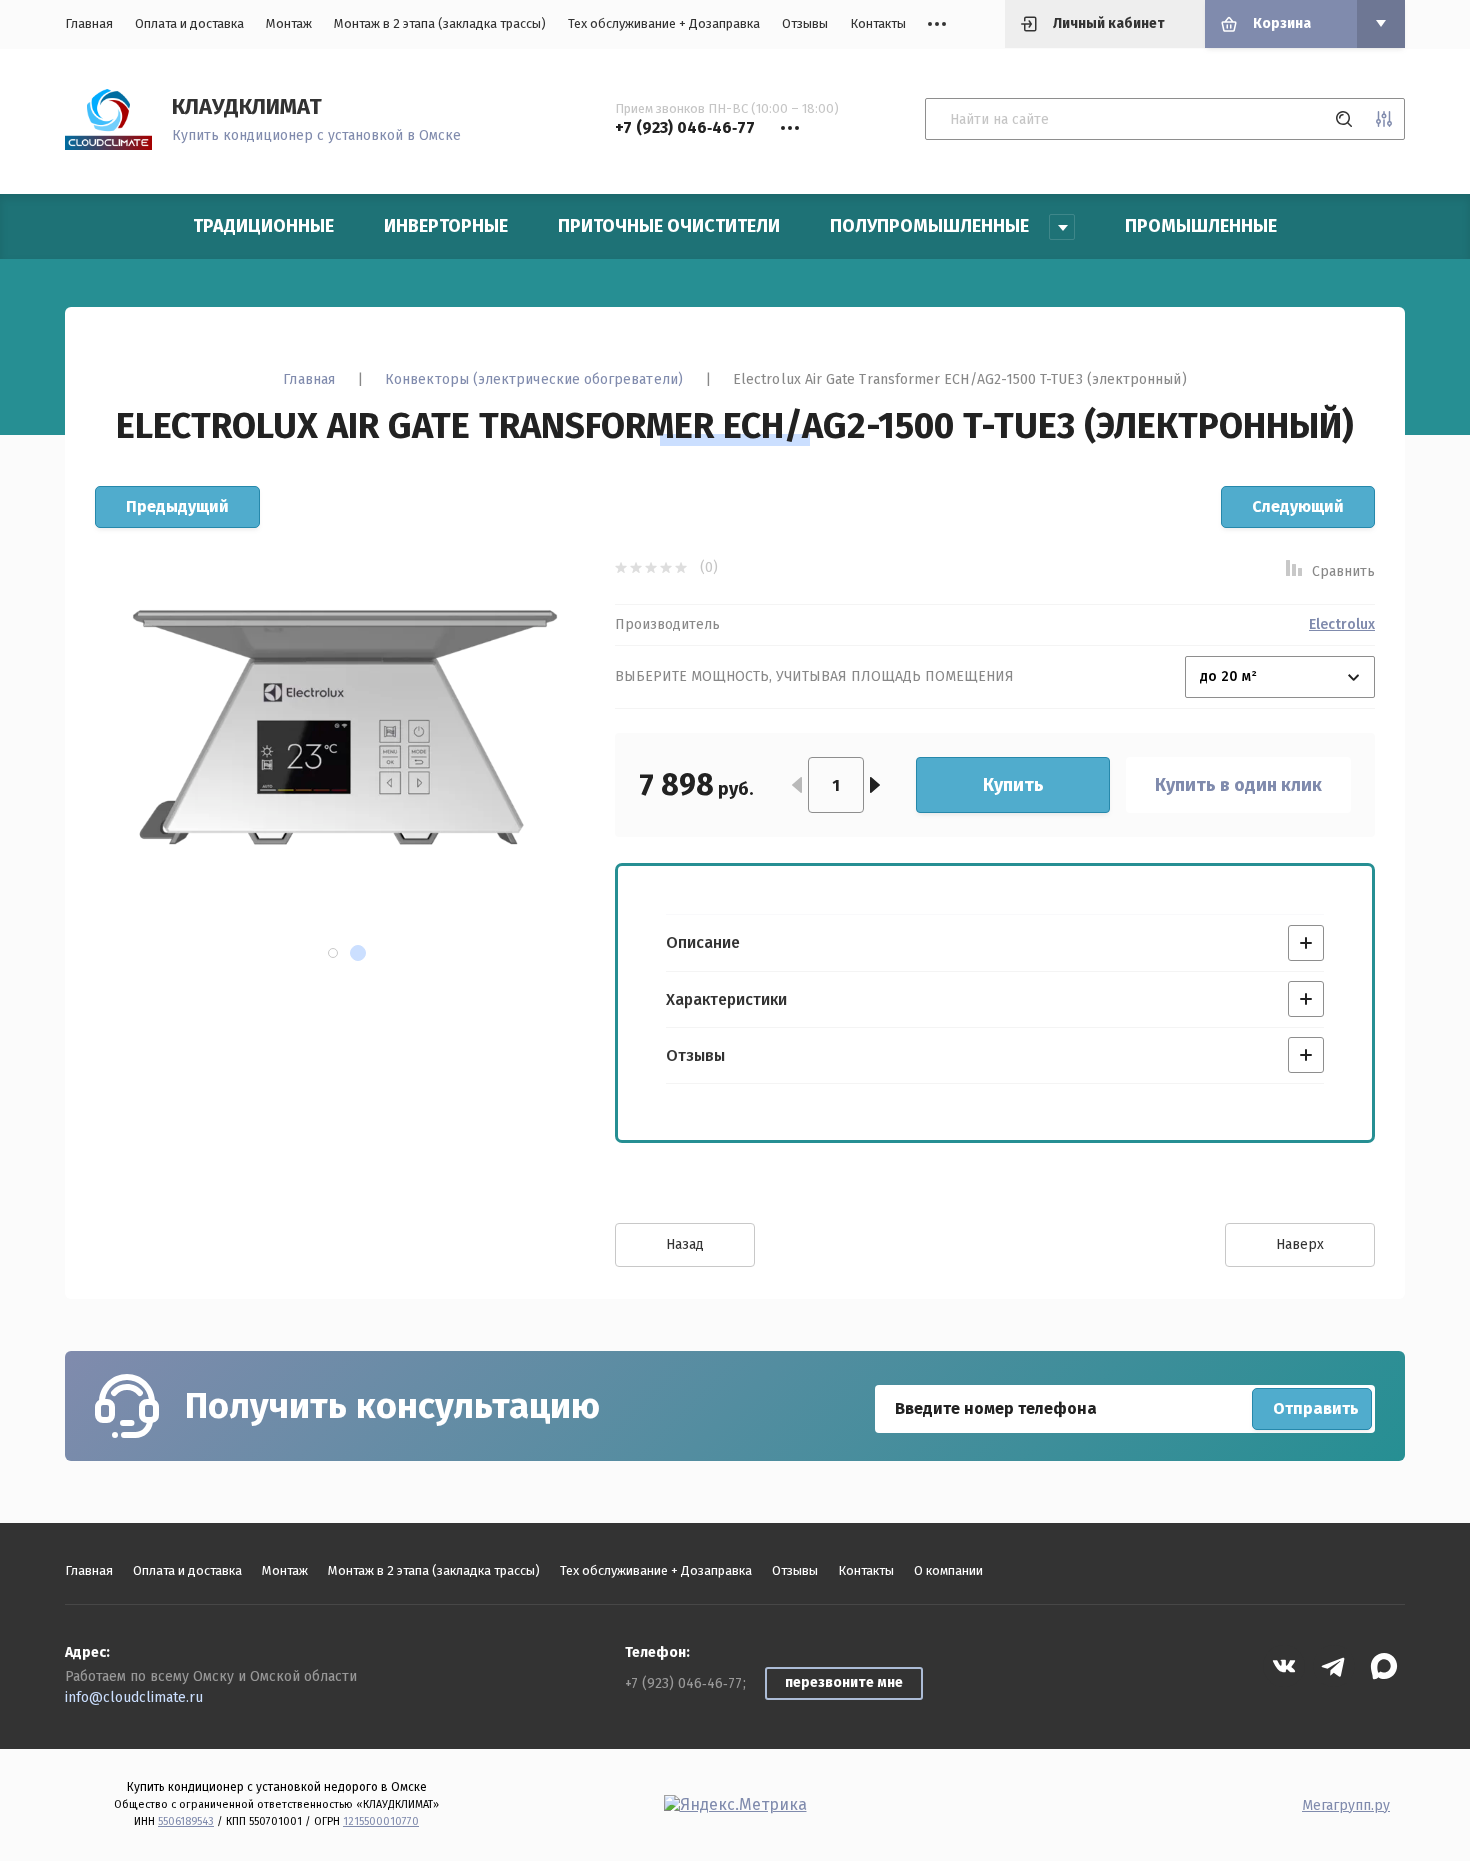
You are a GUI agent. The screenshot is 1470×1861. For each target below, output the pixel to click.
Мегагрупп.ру (1346, 1805)
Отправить (1316, 1408)
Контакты (878, 23)
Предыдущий (177, 506)
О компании (948, 1570)
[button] (333, 953)
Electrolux (1342, 625)
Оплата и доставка (189, 23)
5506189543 (186, 1821)
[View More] (937, 24)
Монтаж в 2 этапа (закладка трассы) (440, 23)
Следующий (1298, 506)
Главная (89, 23)
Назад (685, 1244)
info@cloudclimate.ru (134, 1697)
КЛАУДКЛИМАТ (247, 106)
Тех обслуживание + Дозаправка (664, 23)
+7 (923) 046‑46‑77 (683, 1683)
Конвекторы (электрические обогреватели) (534, 379)
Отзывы (805, 23)
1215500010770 (381, 1821)
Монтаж (289, 23)
